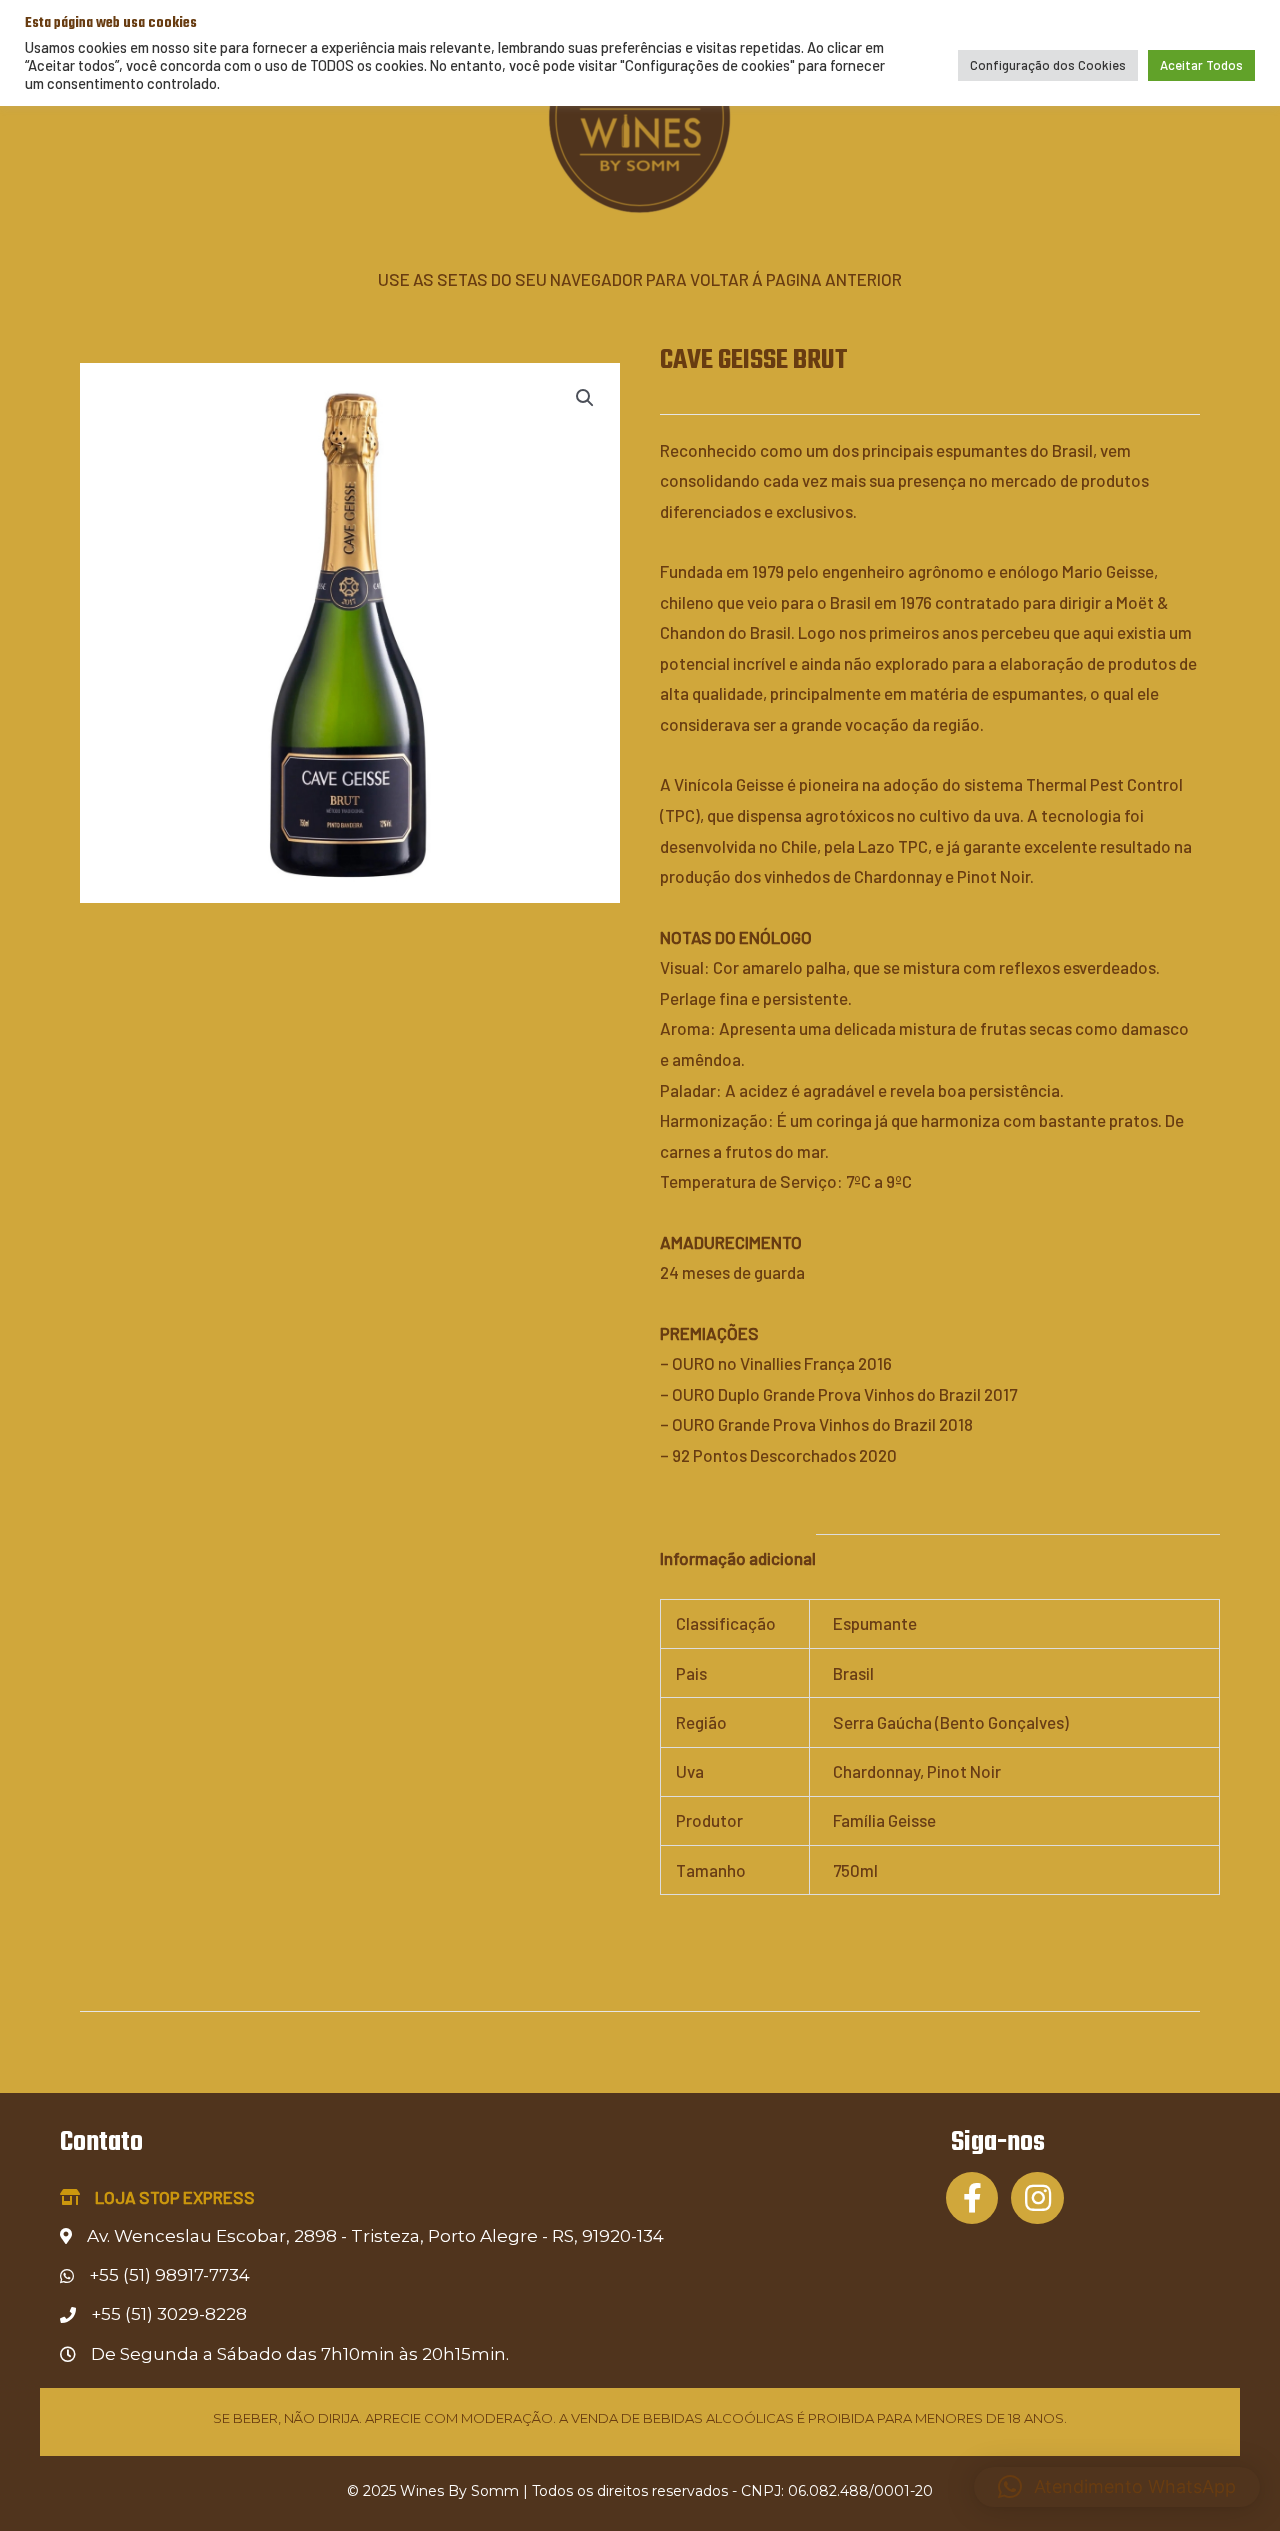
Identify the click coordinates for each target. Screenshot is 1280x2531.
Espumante (875, 1623)
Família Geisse (884, 1820)
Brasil (853, 1673)
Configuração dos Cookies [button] (1048, 65)
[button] (585, 398)
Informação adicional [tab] (738, 1558)
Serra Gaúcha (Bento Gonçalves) (951, 1722)
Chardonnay (876, 1771)
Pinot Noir (964, 1771)
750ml (855, 1870)
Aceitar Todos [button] (1201, 65)
